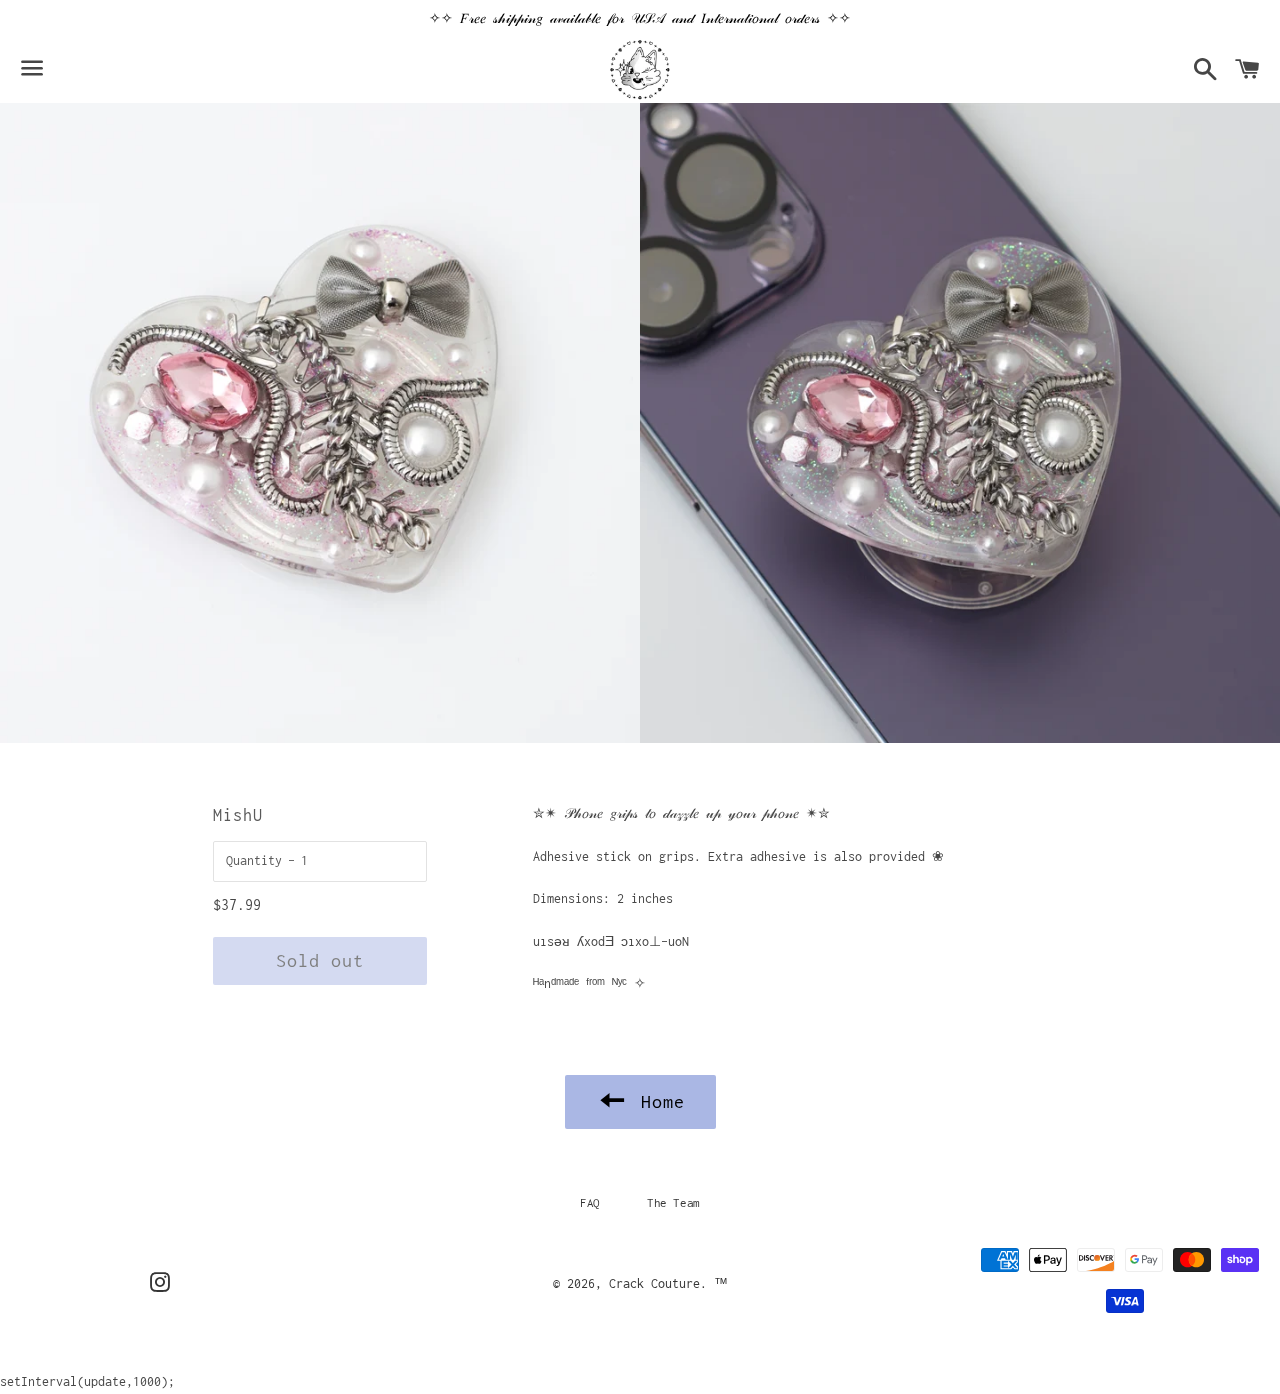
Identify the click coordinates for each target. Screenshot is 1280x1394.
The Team (673, 1202)
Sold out (320, 960)
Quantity (254, 860)
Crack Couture (654, 1283)
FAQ (590, 1202)
